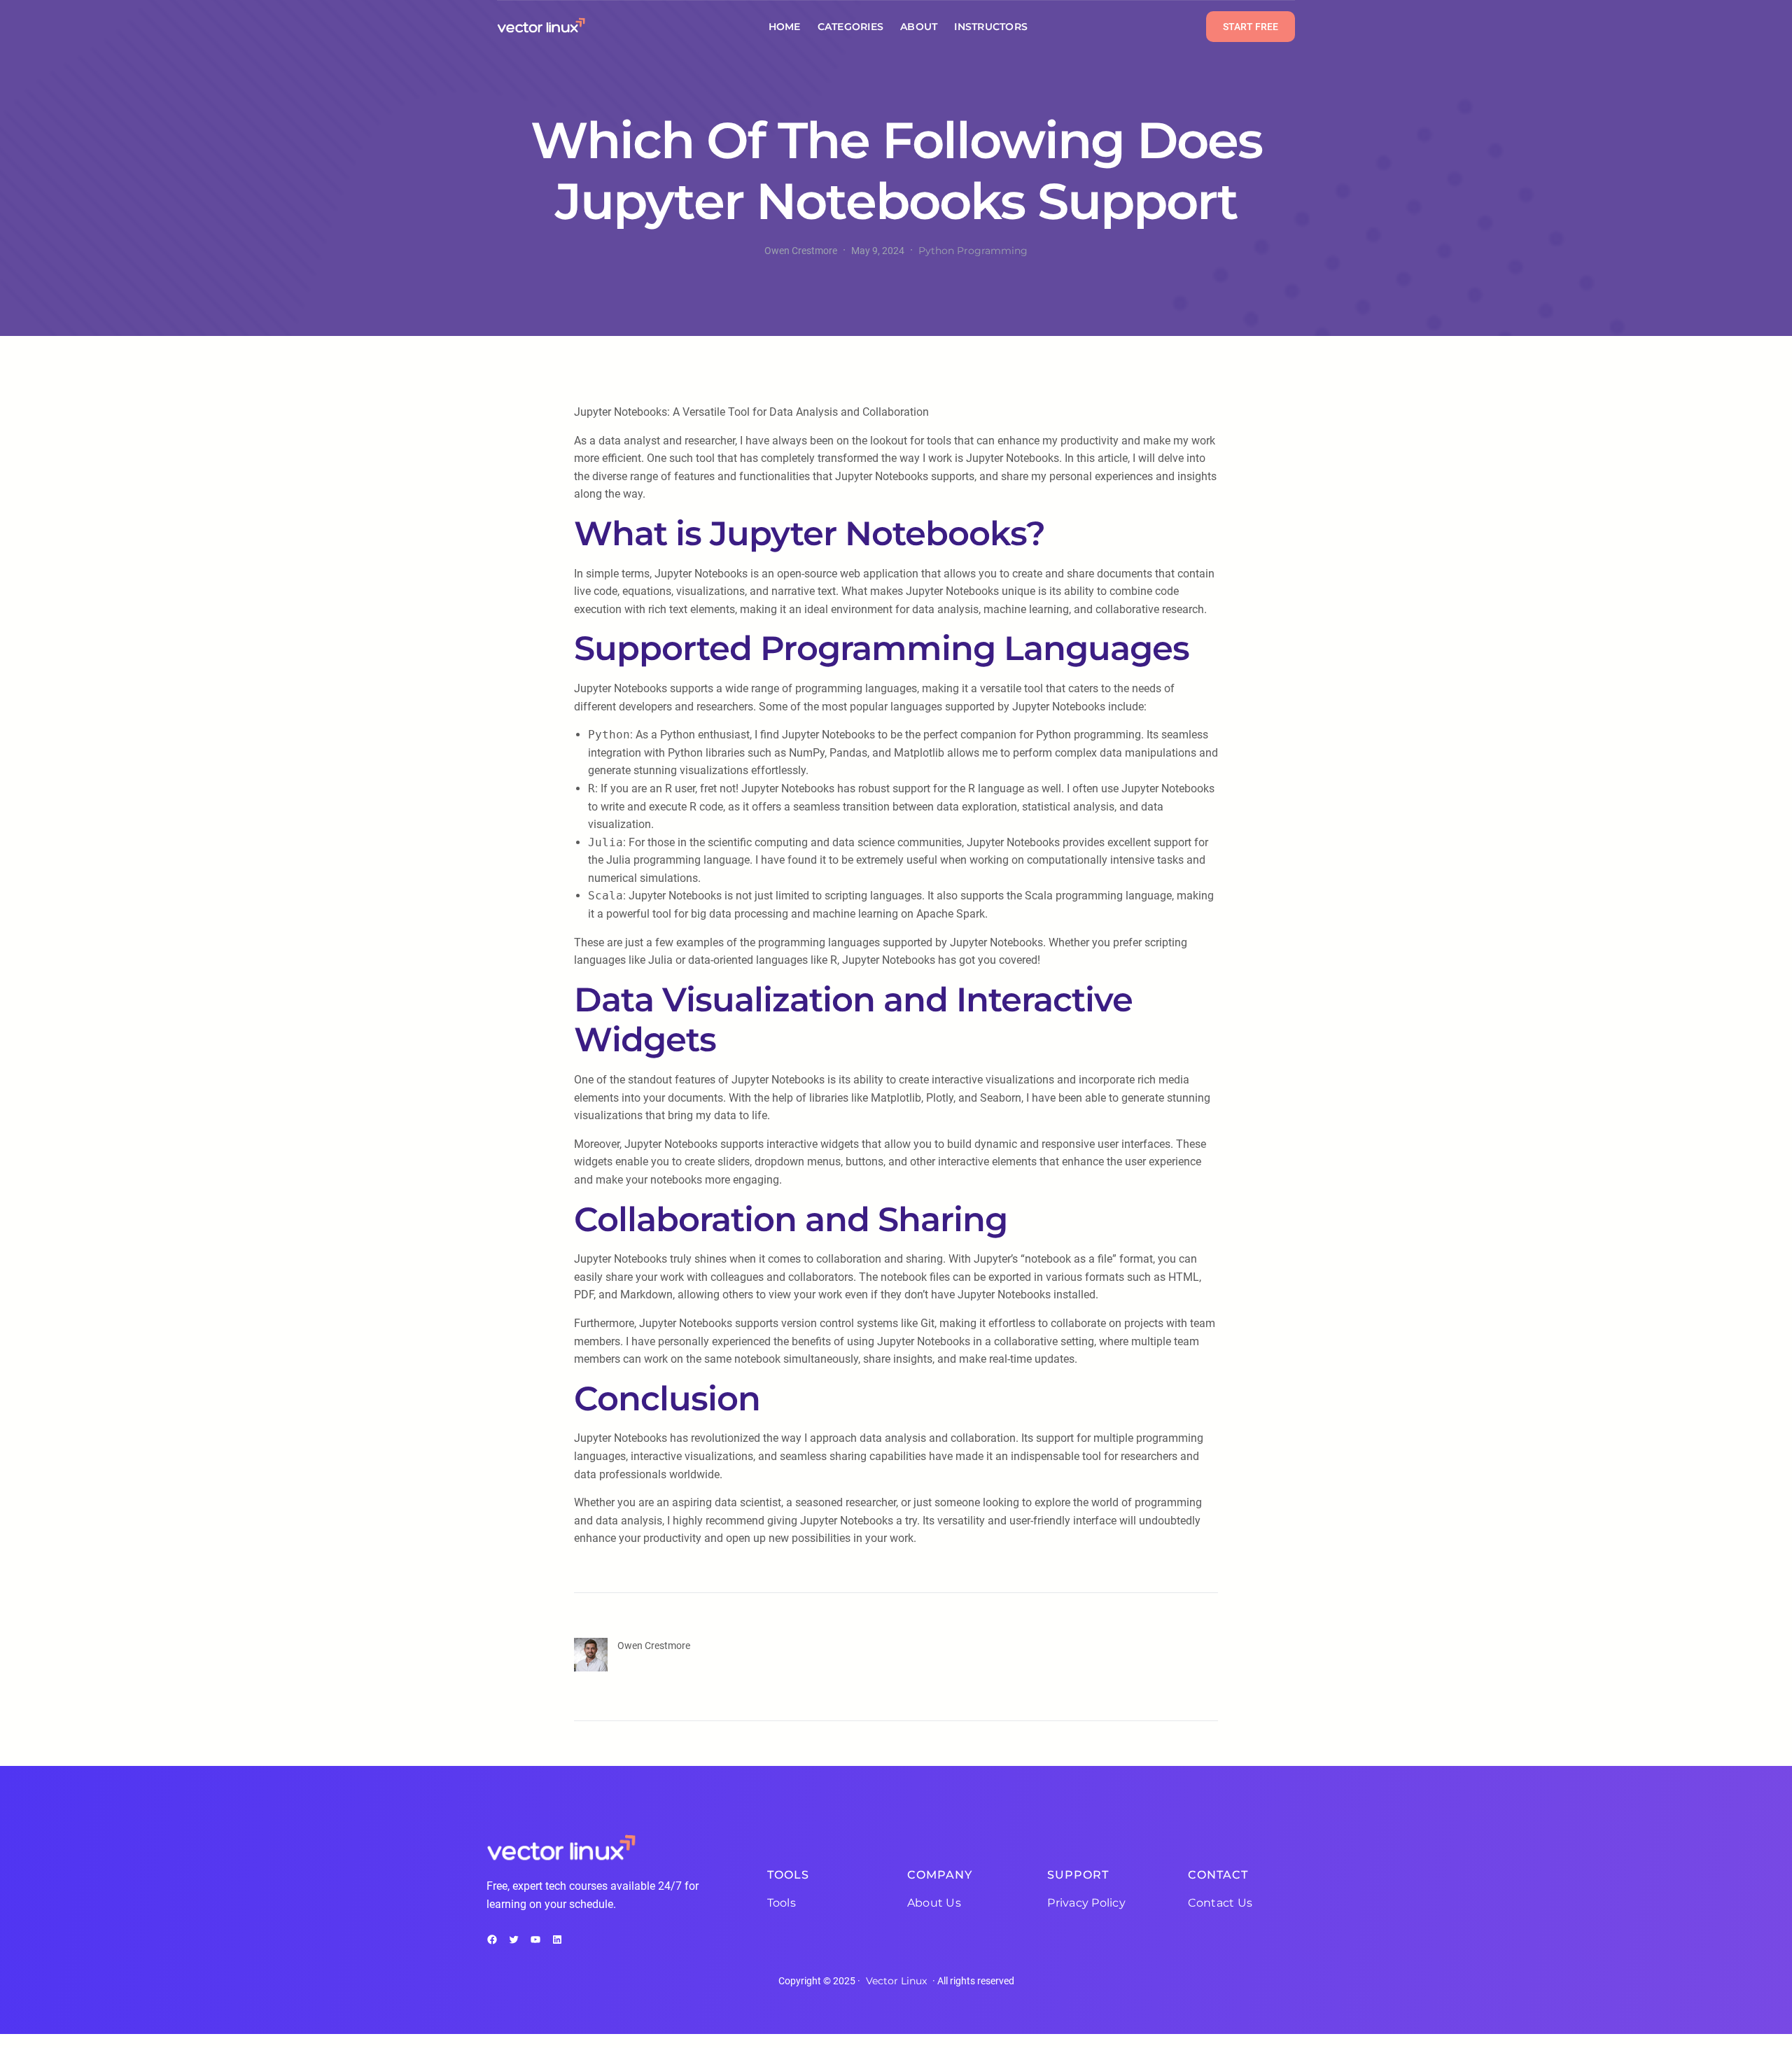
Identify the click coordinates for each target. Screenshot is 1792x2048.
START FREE (1251, 27)
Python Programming (973, 251)
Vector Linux (896, 1981)
